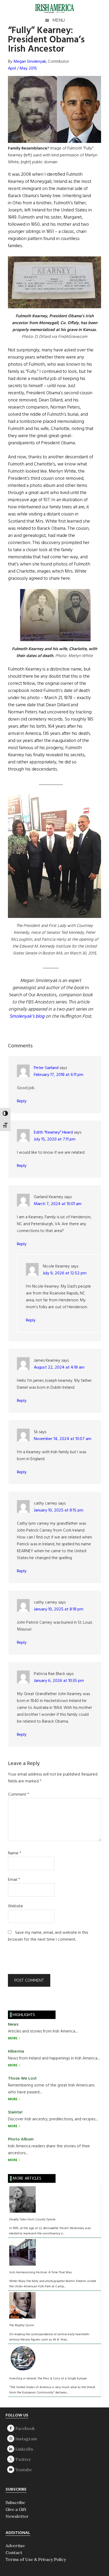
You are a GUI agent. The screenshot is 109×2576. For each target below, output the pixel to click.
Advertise (15, 2546)
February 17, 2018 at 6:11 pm (59, 1075)
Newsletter (17, 2516)
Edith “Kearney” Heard (53, 1133)
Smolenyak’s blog (27, 1017)
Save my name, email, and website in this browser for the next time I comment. (48, 1936)
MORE (13, 2038)
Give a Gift (16, 2509)
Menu (59, 20)
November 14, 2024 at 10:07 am (63, 1439)
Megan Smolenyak (30, 62)
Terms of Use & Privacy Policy (36, 2559)
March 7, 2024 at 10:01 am (58, 1204)
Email (14, 1880)
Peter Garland (46, 1068)
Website (15, 1906)
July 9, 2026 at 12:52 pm (65, 1273)
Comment (19, 1795)
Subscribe (15, 2502)
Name (15, 1853)
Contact (14, 2552)
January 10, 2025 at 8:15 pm (59, 1510)
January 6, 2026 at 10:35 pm (59, 1681)
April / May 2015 (22, 69)
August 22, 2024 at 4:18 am (59, 1368)
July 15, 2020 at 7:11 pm (55, 1139)
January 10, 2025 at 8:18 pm (59, 1609)
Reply (22, 1101)
